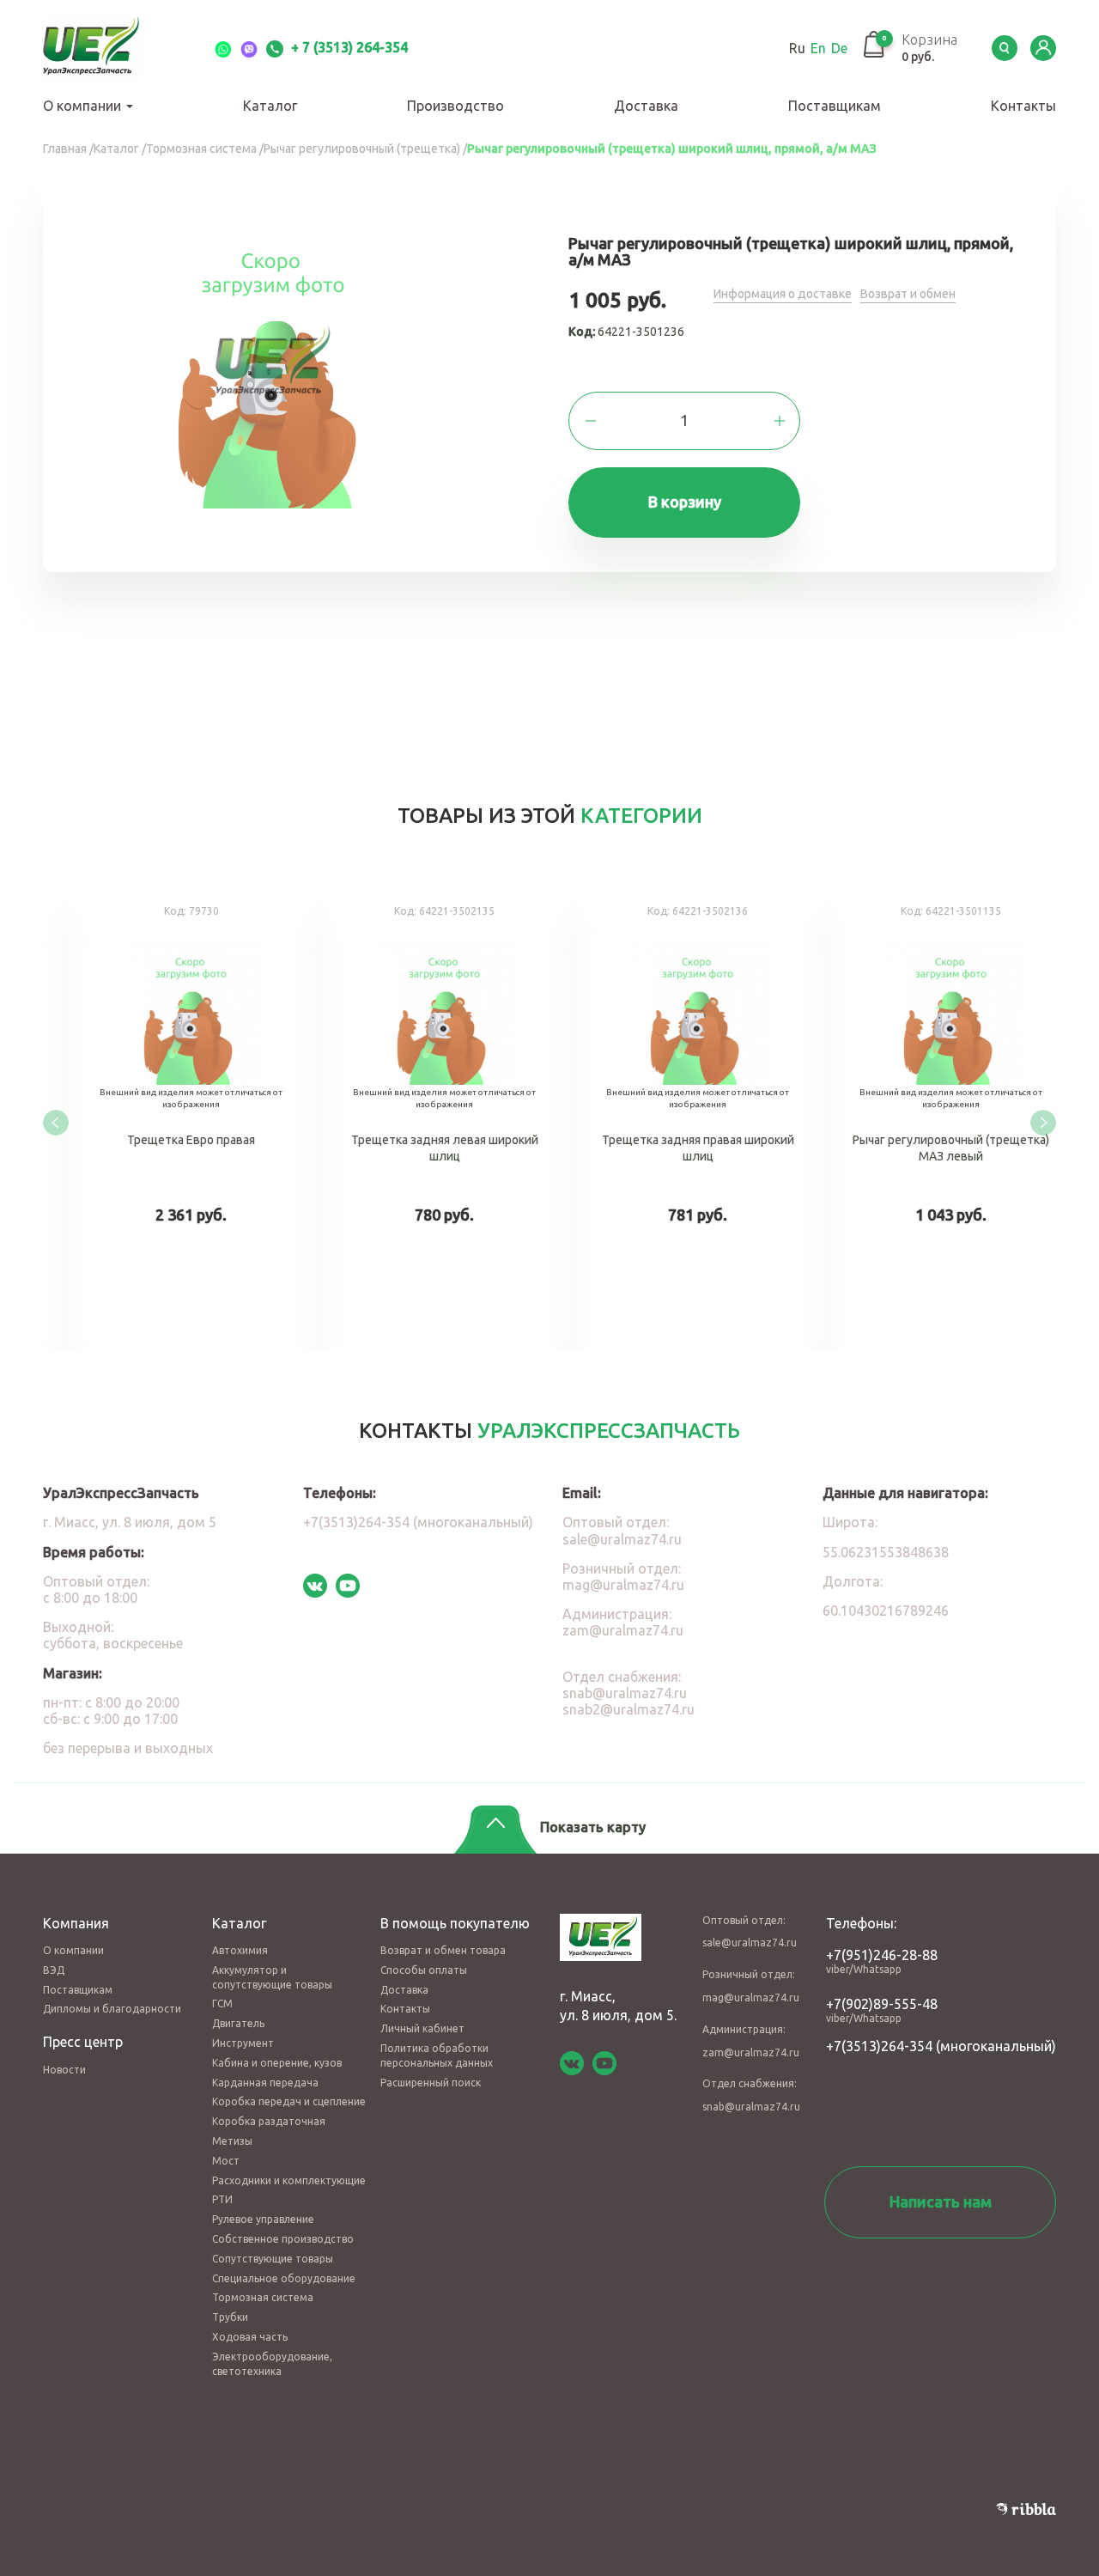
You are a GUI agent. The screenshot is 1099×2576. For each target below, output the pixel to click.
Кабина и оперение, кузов (277, 2063)
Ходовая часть (250, 2337)
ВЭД (54, 1970)
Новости (64, 2070)
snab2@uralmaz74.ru (628, 1709)
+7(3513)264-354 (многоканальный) (418, 1522)
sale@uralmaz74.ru (622, 1539)
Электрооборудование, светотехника (272, 2364)
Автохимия (240, 1950)
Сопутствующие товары (273, 2259)
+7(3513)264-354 (879, 2046)
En (818, 48)
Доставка (646, 106)
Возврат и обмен (908, 294)
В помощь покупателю (455, 1923)
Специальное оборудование (284, 2278)
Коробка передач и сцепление (289, 2101)
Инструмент (243, 2043)
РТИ (222, 2199)
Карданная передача (265, 2083)
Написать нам (941, 2201)
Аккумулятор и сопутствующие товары (272, 1977)
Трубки (230, 2317)
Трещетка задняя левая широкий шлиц (423, 1119)
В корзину (685, 502)
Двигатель (238, 2023)
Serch (1005, 48)
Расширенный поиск (431, 2083)
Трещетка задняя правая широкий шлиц (676, 1119)
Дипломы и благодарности (112, 2009)
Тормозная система (263, 2297)
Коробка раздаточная (269, 2121)
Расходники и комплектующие (289, 2180)
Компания (76, 1923)
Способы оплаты (424, 1970)
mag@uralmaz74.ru (623, 1585)
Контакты (1023, 106)
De (839, 48)
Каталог (270, 106)
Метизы (232, 2141)
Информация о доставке (783, 294)
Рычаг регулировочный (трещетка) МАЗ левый (929, 1119)
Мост (226, 2161)
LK (1043, 48)
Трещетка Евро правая (170, 1119)
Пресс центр (83, 2042)
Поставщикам (835, 106)
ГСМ (222, 2004)
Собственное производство (283, 2239)
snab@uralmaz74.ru (625, 1693)
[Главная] (112, 48)
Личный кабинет (422, 2028)
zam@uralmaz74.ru (623, 1630)
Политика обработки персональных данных (437, 2055)
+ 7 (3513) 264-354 (348, 47)
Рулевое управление (263, 2219)
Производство (455, 106)
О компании (84, 106)
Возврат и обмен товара (443, 1950)
